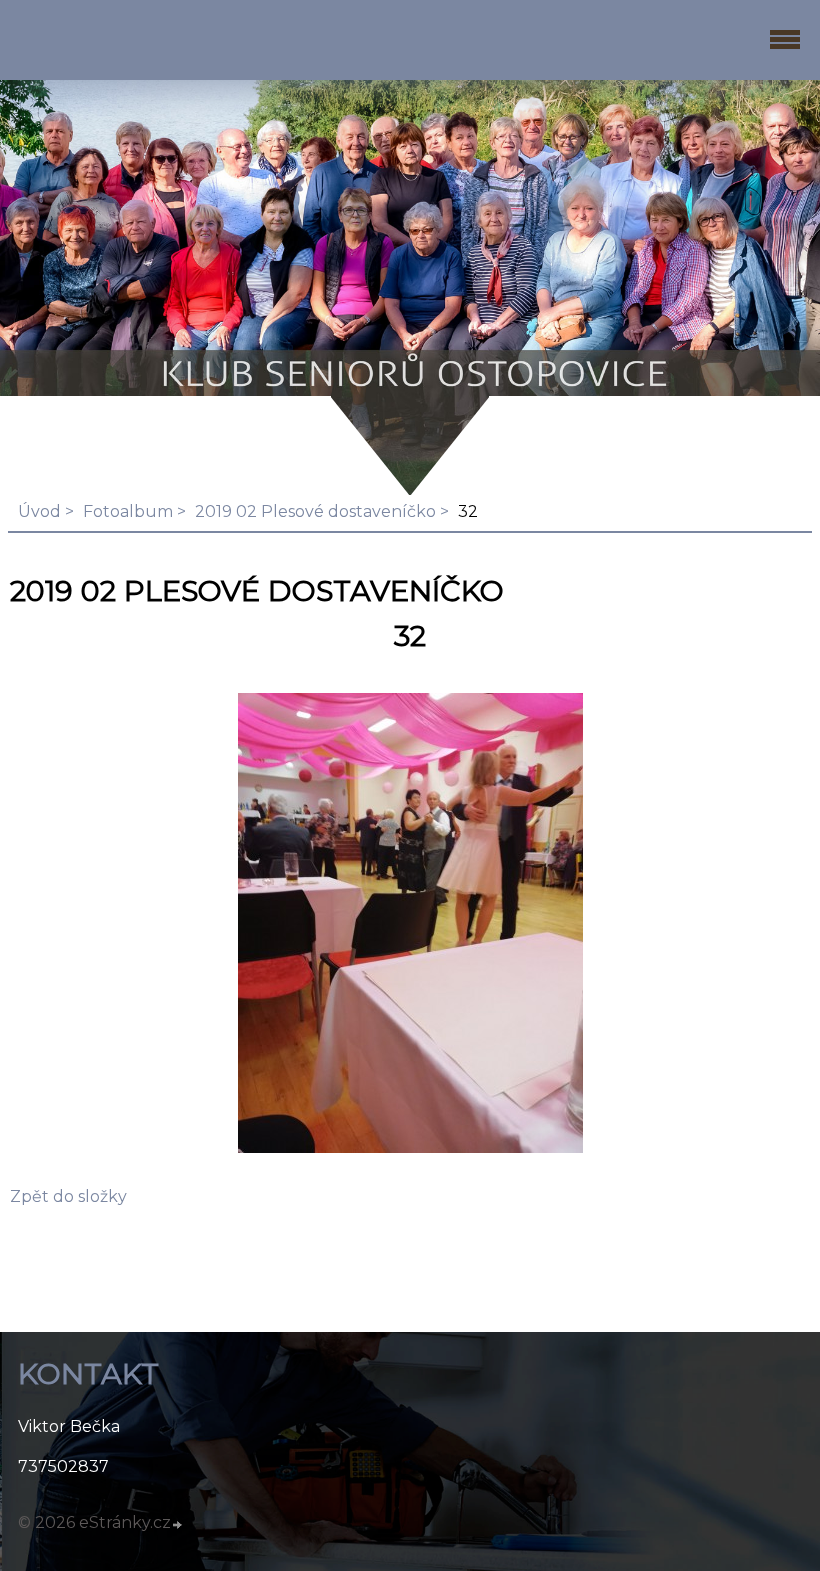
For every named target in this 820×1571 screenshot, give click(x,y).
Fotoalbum (128, 511)
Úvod (39, 511)
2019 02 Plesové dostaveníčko (315, 511)
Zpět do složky (68, 1196)
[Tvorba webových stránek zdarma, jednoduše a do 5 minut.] (178, 1525)
